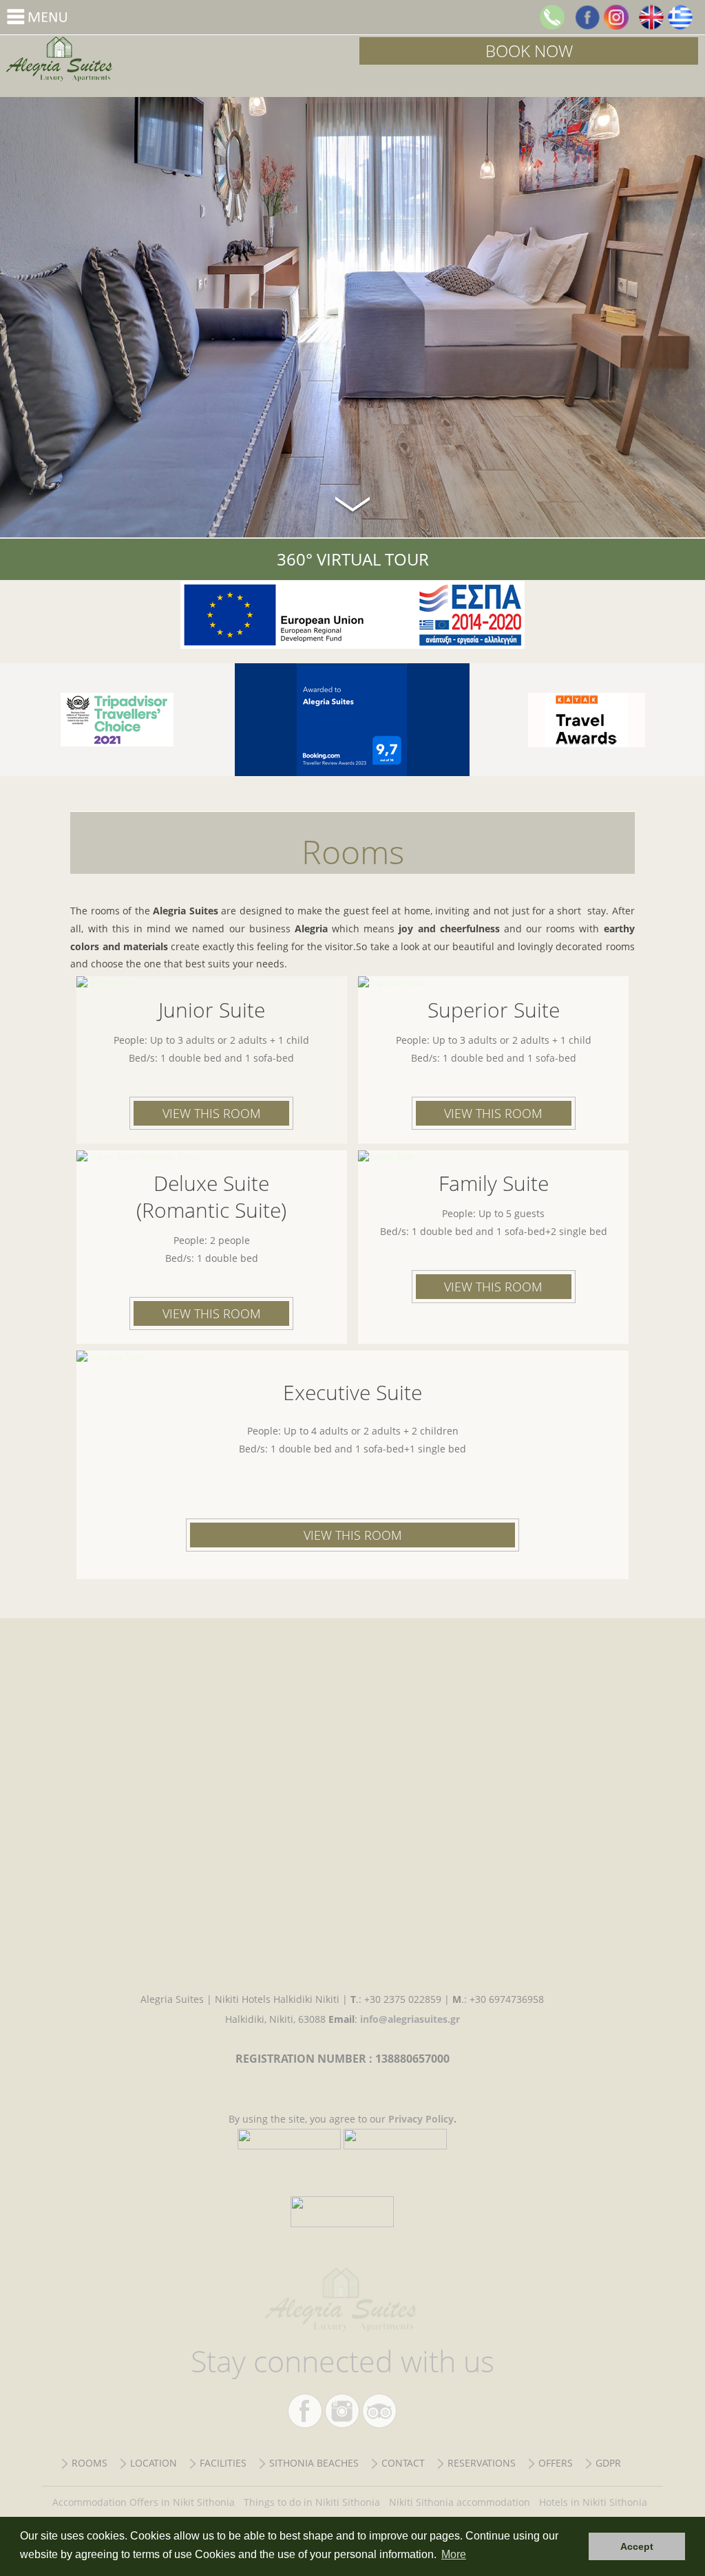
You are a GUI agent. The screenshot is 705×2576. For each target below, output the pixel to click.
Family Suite (494, 1183)
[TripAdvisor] (117, 720)
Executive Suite (352, 1392)
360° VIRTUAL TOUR (353, 559)
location (154, 2463)
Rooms (176, 59)
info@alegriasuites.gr (410, 2019)
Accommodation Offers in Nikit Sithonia (144, 2502)
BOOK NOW (529, 51)
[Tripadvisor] (379, 2411)
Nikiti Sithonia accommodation (460, 2502)
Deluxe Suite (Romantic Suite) (211, 1196)
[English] (651, 17)
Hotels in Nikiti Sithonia (593, 2502)
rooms (90, 2463)
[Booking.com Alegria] (352, 720)
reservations (482, 2463)
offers (556, 2463)
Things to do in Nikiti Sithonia (312, 2502)
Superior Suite (494, 1010)
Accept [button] (637, 2546)
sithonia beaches (314, 2463)
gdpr (608, 2463)
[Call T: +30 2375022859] (552, 17)
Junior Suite (212, 1010)
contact (403, 2463)
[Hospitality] (587, 720)
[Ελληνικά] (680, 17)
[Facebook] (587, 17)
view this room (212, 1113)
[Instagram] (616, 17)
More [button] (454, 2554)
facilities (223, 2463)
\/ (352, 502)
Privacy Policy (421, 2119)
